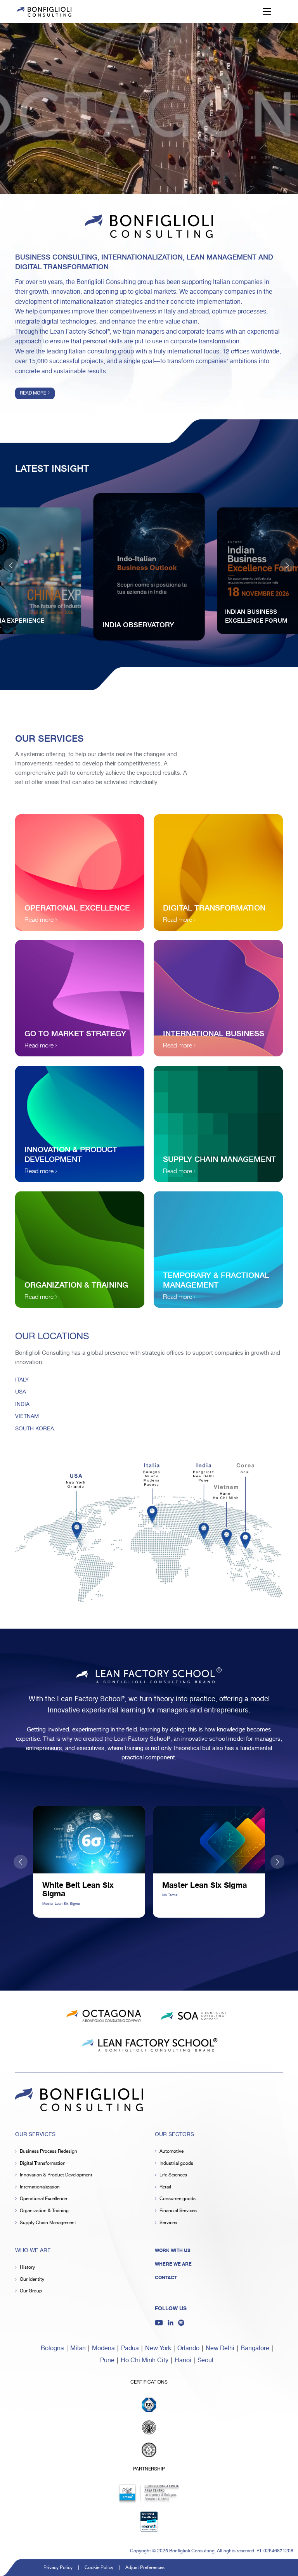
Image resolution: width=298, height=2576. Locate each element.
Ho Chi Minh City (145, 2360)
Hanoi (183, 2360)
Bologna (52, 2348)
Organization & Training (44, 2211)
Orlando (188, 2348)
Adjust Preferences (145, 2568)
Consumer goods (178, 2199)
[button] (287, 565)
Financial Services (178, 2211)
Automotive (172, 2151)
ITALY (22, 1380)
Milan (78, 2348)
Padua (130, 2348)
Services (168, 2223)
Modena (103, 2348)
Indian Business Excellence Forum (256, 615)
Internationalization (40, 2187)
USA (21, 1392)
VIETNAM (27, 1416)
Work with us (173, 2251)
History (27, 2267)
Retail (165, 2187)
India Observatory (138, 624)
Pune (107, 2360)
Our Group (31, 2291)
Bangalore (255, 2348)
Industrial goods (176, 2163)
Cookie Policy (99, 2568)
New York (158, 2348)
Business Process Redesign (49, 2151)
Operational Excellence (43, 2199)
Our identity (32, 2279)
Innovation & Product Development (56, 2175)
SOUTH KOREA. (35, 1429)
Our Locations (52, 1336)
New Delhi (220, 2348)
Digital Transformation (43, 2163)
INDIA (22, 1404)
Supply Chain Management (48, 2223)
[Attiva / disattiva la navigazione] (267, 12)
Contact (166, 2278)
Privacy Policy (58, 2568)
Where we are (173, 2264)
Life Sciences (173, 2175)
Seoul (205, 2360)
